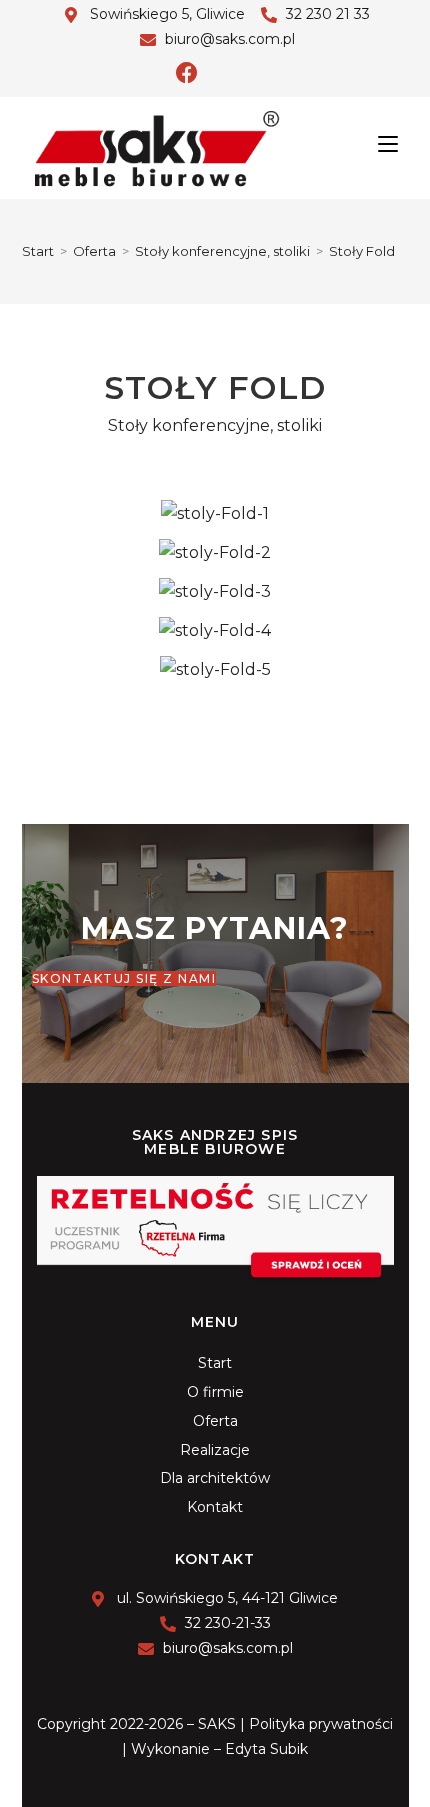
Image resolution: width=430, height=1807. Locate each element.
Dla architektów (215, 1478)
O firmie (215, 1392)
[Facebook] (187, 73)
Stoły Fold (362, 251)
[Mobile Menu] (388, 144)
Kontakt (215, 1507)
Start (215, 1363)
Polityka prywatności (321, 1724)
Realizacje (215, 1450)
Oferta (215, 1421)
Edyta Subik (266, 1749)
